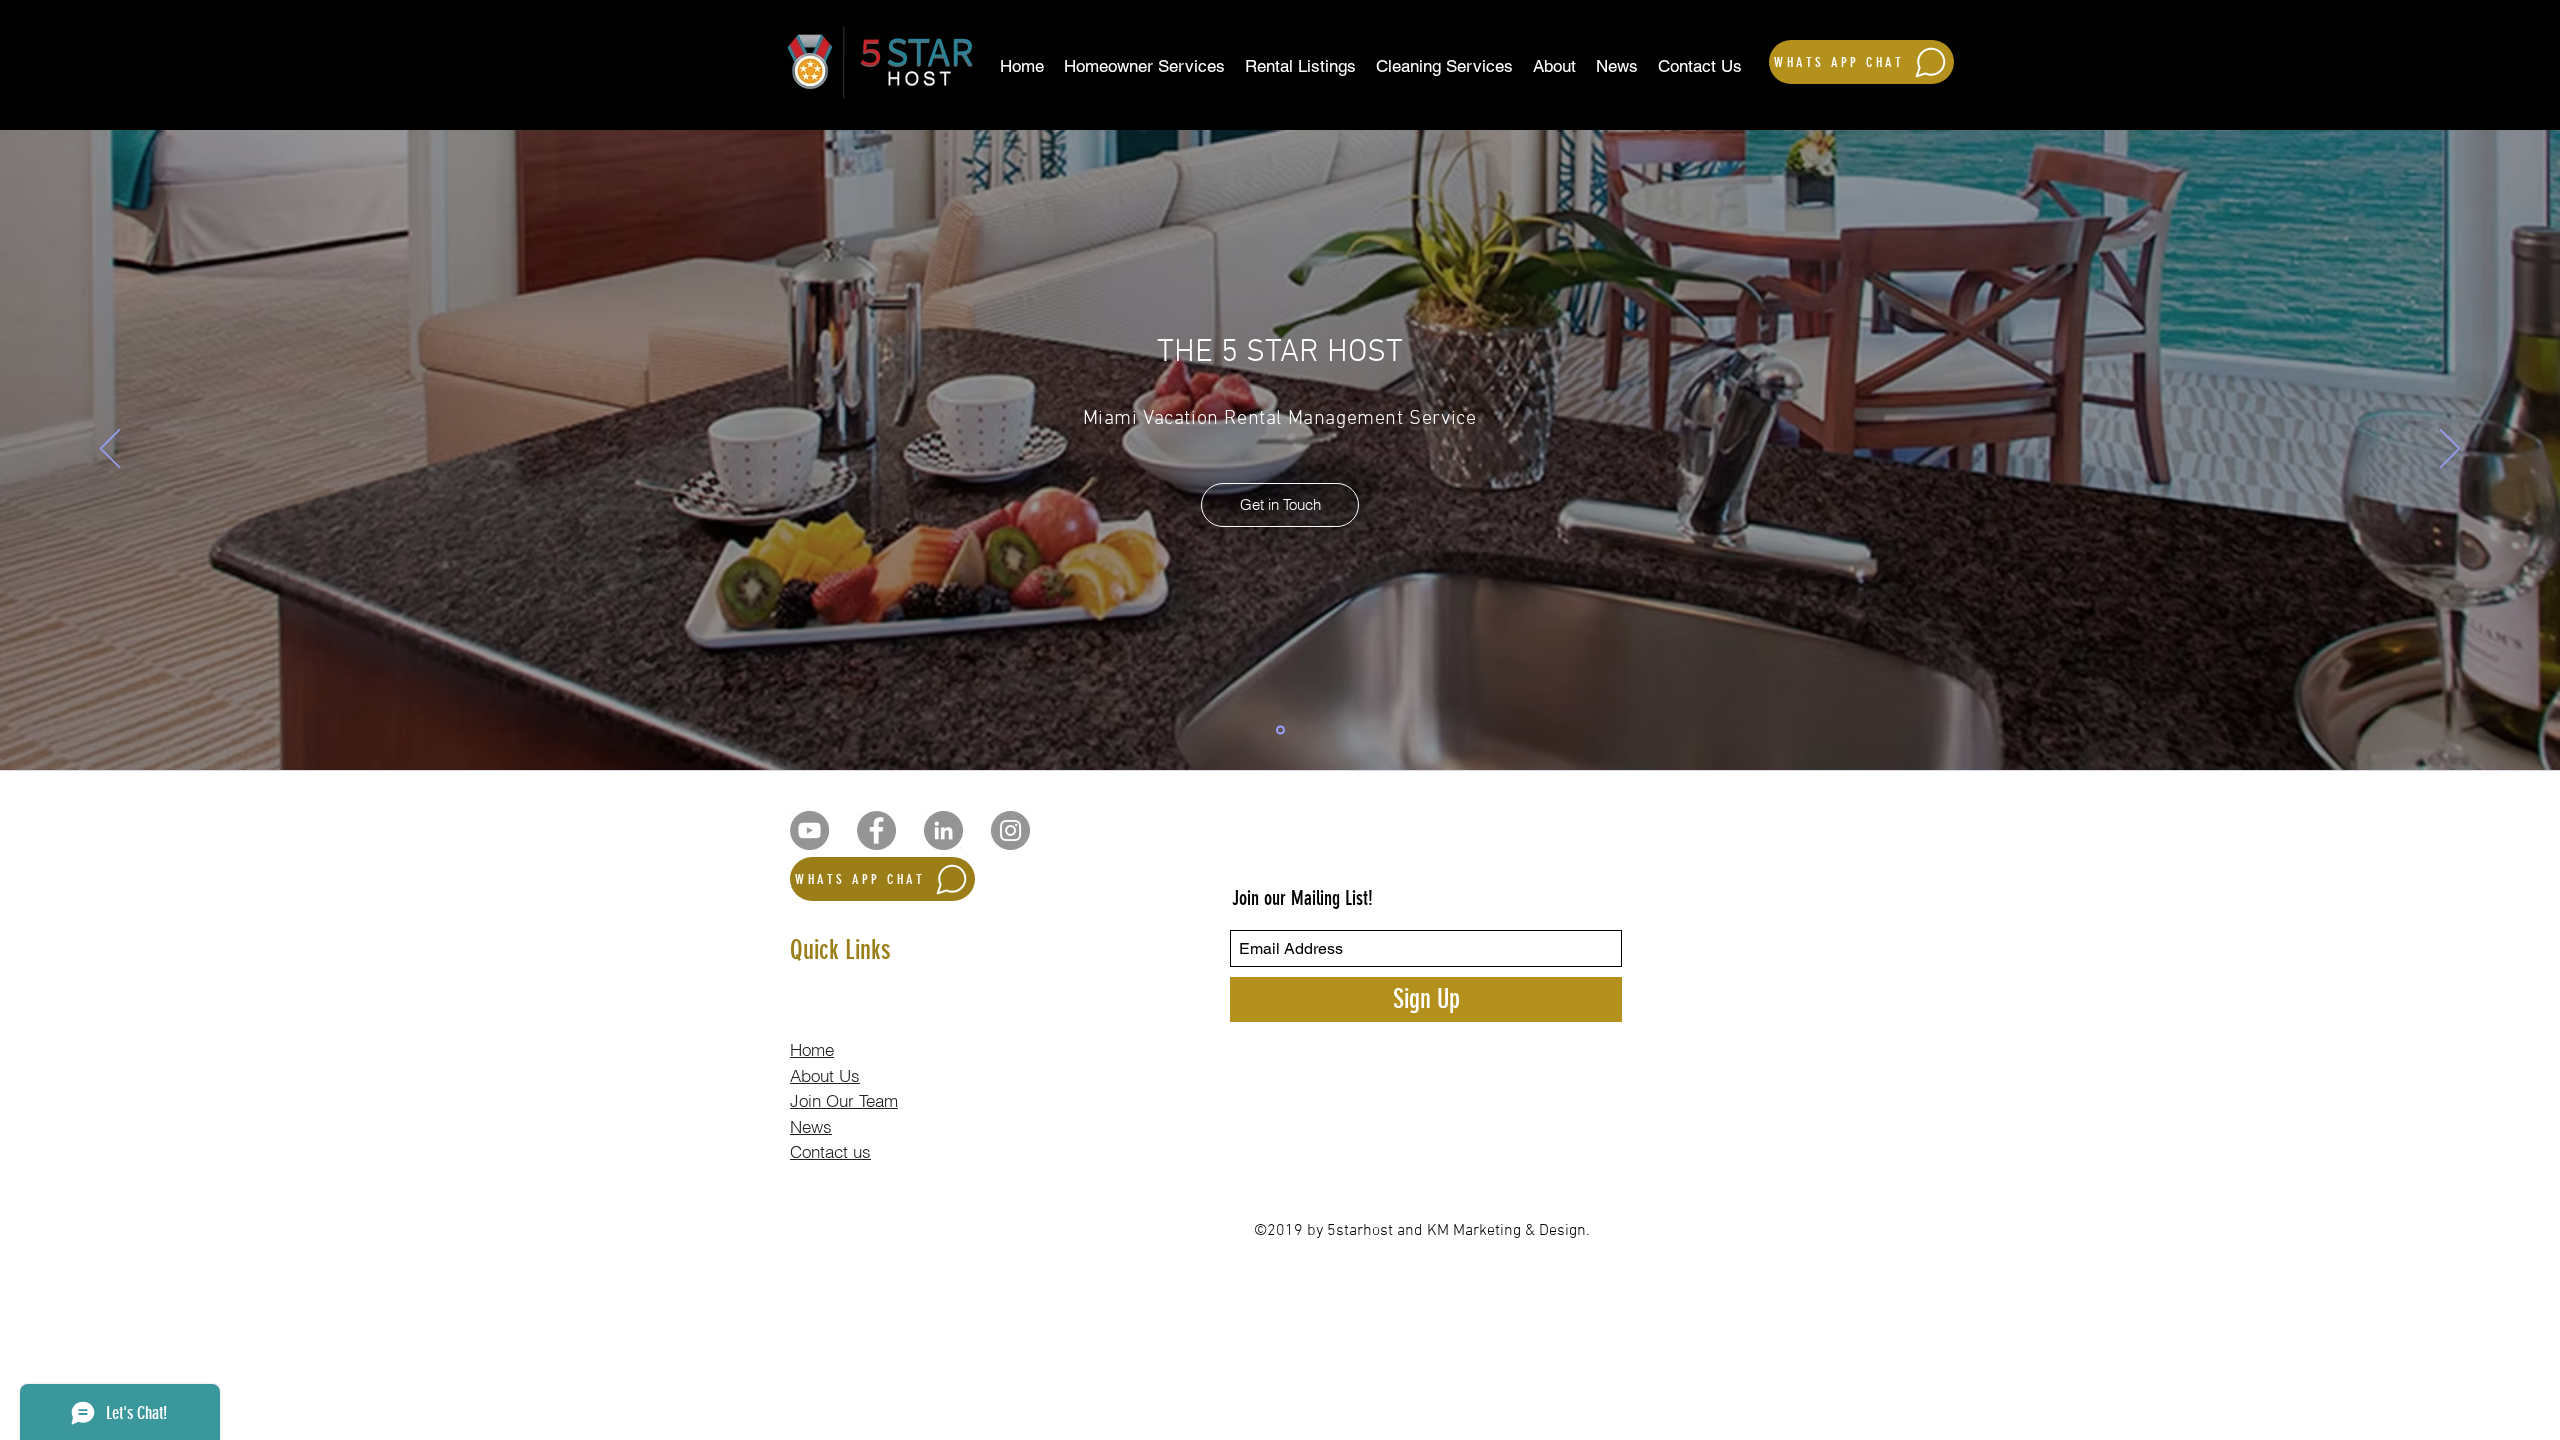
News (811, 1126)
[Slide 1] (1280, 730)
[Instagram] (1010, 830)
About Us (825, 1075)
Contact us (830, 1151)
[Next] (2450, 450)
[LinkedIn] (943, 830)
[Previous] (110, 450)
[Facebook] (876, 830)
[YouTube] (809, 830)
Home (812, 1049)
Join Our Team (844, 1100)
